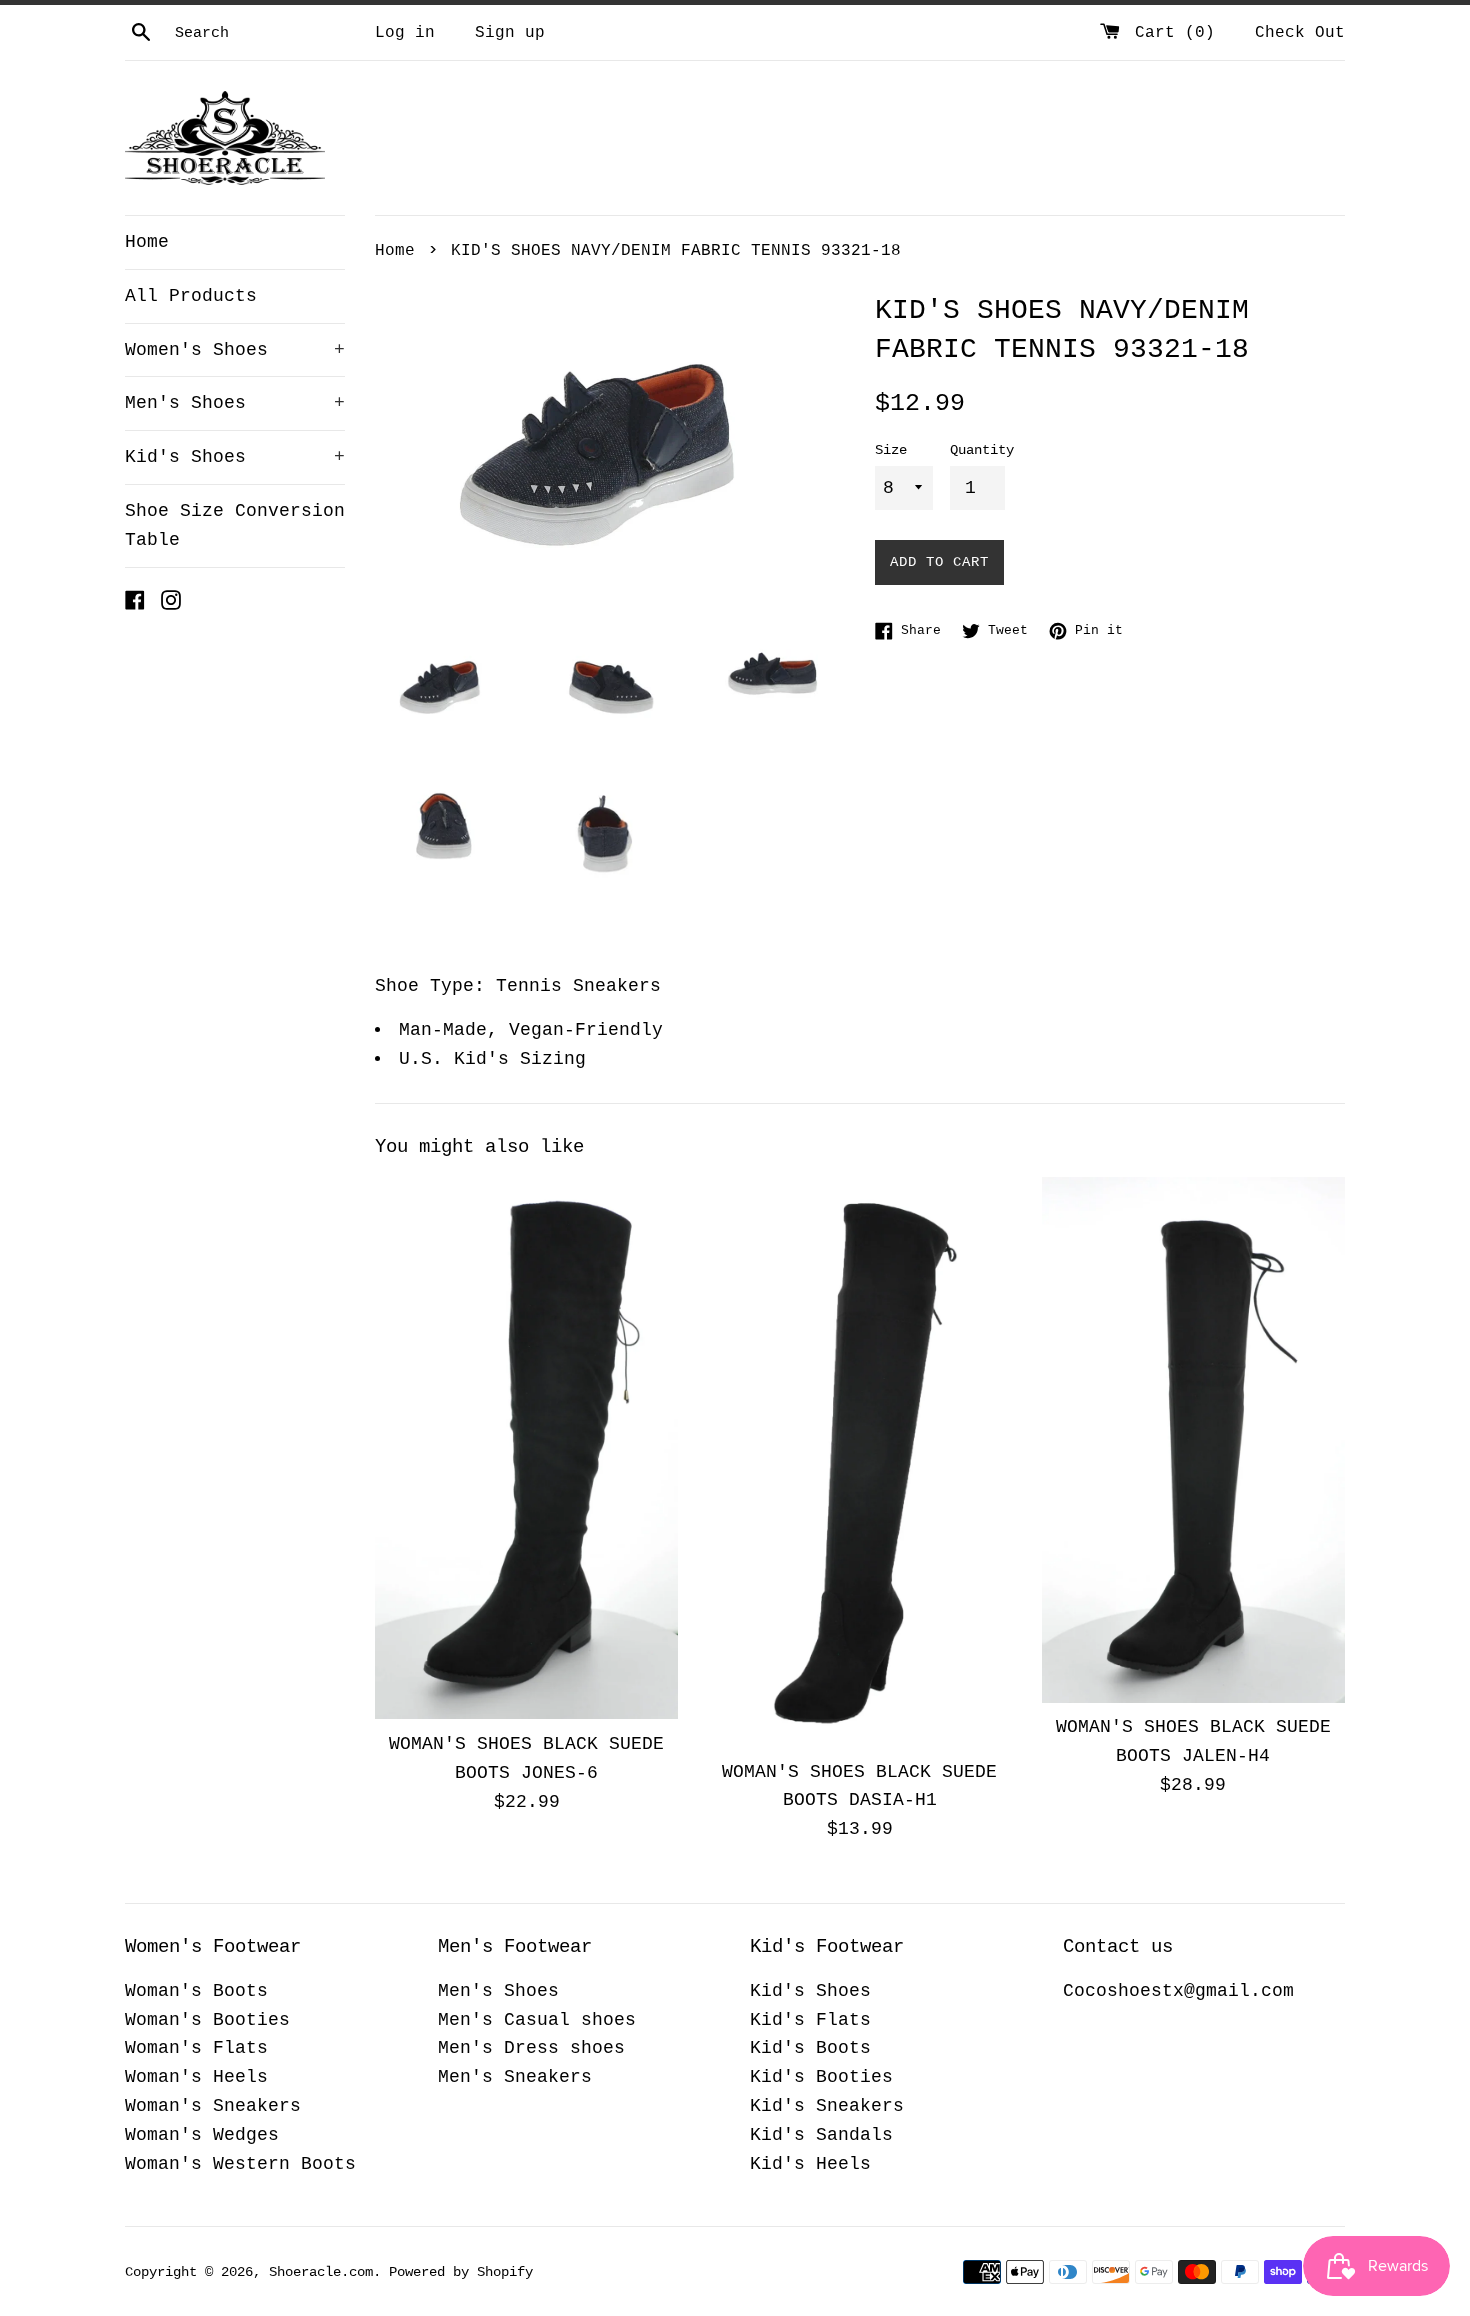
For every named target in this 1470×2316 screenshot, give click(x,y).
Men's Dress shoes (531, 2048)
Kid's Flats (810, 2020)
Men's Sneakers (515, 2077)
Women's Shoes (235, 350)
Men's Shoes (235, 403)
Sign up (510, 33)
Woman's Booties (207, 2020)
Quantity (982, 450)
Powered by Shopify (461, 2272)
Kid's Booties (821, 2077)
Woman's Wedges (202, 2135)
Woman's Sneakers (213, 2106)
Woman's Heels (196, 2077)
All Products (191, 296)
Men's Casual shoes (537, 2020)
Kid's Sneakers (827, 2106)
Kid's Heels (810, 2164)
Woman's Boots (196, 1991)
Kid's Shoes (235, 457)
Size (891, 450)
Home (147, 242)
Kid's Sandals (821, 2135)
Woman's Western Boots (240, 2164)
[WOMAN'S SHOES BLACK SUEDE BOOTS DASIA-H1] (859, 1462)
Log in (405, 33)
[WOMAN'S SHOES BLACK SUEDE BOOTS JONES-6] (526, 1448)
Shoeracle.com (321, 2272)
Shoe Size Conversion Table (235, 525)
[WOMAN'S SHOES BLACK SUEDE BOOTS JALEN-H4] (1193, 1440)
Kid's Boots (810, 2048)
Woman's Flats (196, 2048)
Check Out (1300, 33)
